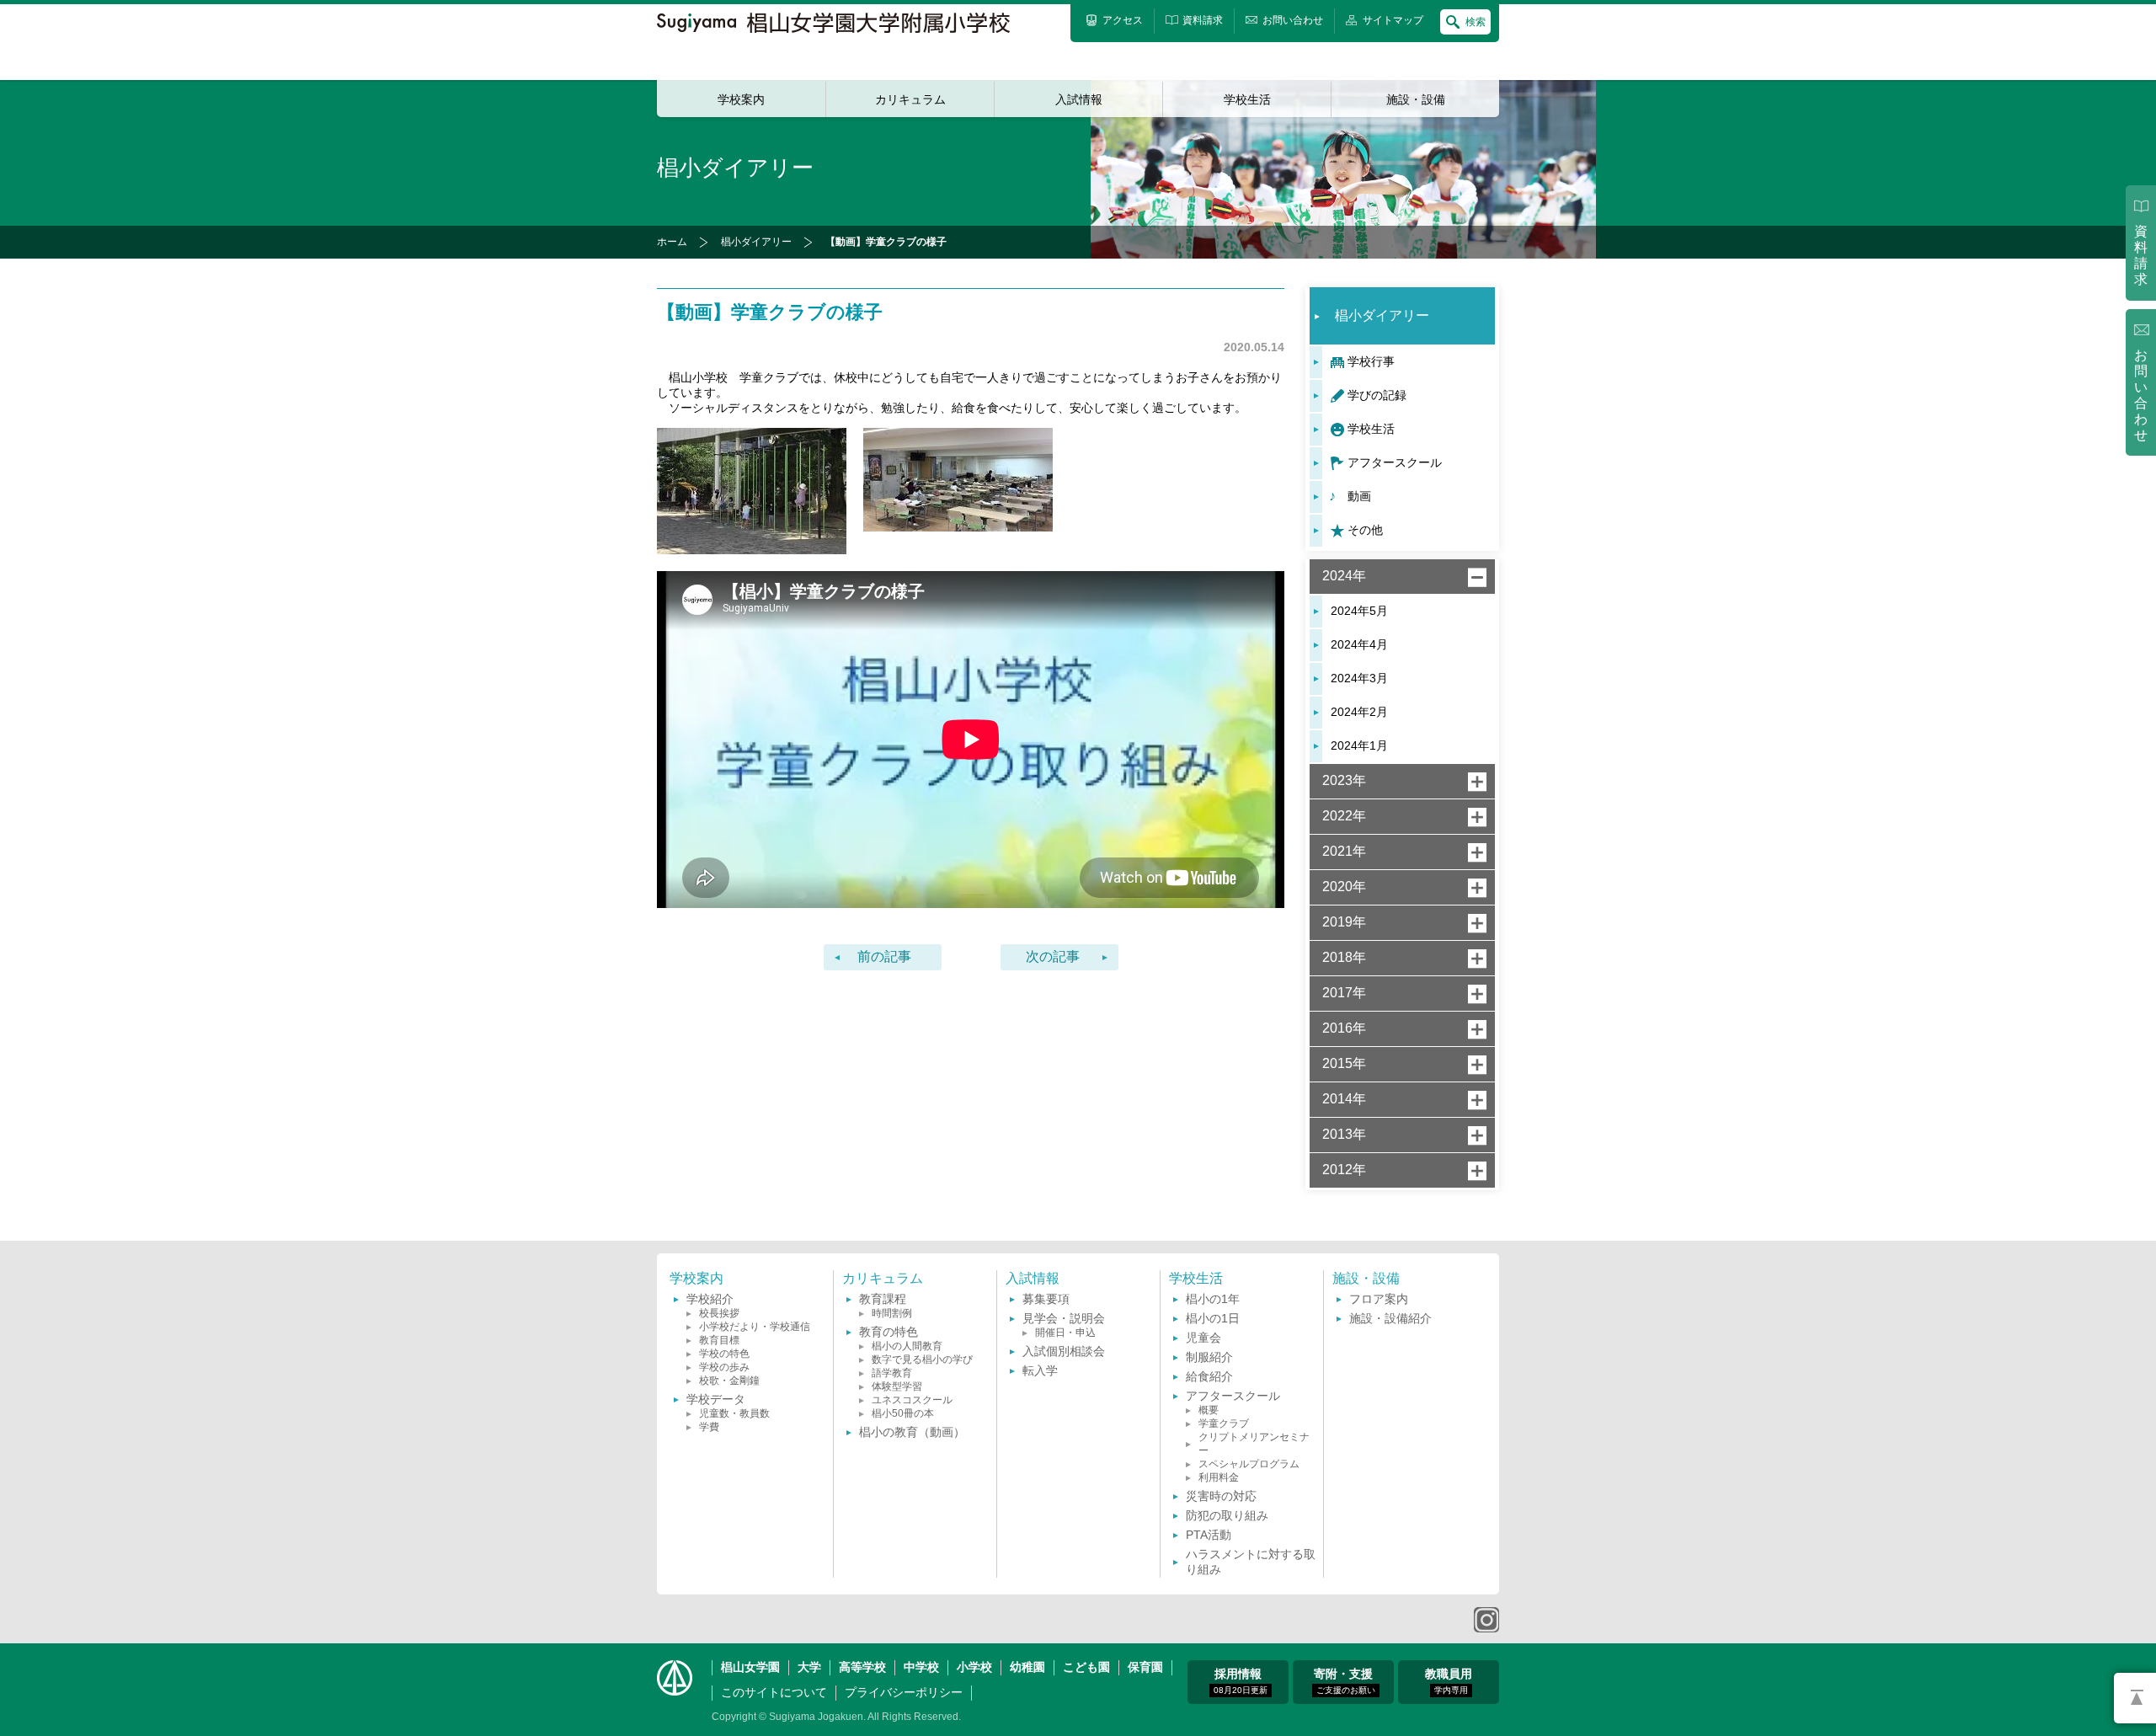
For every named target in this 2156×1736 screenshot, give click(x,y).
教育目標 (719, 1340)
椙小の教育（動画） (912, 1432)
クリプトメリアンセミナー (1254, 1444)
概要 (1209, 1410)
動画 (1359, 496)
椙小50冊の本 (903, 1413)
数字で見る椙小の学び (922, 1359)
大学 (809, 1667)
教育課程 (883, 1299)
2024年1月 (1359, 745)
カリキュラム (910, 99)
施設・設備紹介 (1390, 1318)
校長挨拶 (719, 1313)
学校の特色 (724, 1354)
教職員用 (1449, 1681)
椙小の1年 (1213, 1299)
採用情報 (1241, 1681)
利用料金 (1219, 1477)
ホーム (672, 242)
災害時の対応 (1221, 1496)
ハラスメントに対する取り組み (1251, 1562)
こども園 (1086, 1667)
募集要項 (1046, 1299)
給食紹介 (1209, 1376)
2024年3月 (1359, 678)
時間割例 (892, 1313)
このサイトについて (774, 1692)
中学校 (921, 1667)
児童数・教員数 (734, 1413)
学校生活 (1247, 99)
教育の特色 (889, 1332)
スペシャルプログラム (1249, 1464)
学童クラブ (1224, 1424)
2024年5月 (1359, 611)
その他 (1365, 530)
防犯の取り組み (1227, 1515)
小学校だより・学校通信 (755, 1327)
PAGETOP (2135, 1698)
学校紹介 (710, 1299)
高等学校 (862, 1667)
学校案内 (741, 99)
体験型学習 (897, 1386)
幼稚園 (1027, 1667)
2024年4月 (1359, 644)
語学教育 (892, 1373)
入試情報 (1079, 99)
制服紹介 (1209, 1357)
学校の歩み (724, 1367)
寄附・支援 (1345, 1681)
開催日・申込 (1065, 1333)
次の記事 (1053, 956)
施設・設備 (1416, 99)
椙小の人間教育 (907, 1346)
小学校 (974, 1667)
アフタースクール (1395, 462)
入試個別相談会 (1064, 1351)
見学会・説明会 (1064, 1318)
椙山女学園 (750, 1667)
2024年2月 (1359, 712)
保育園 (1145, 1667)
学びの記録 (1377, 395)
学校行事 (1371, 361)
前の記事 (884, 956)
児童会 (1203, 1338)
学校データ (716, 1399)
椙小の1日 (1213, 1318)
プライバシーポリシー (904, 1692)
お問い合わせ (2141, 395)
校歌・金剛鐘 (729, 1381)
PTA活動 (1209, 1535)
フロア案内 (1379, 1299)
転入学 (1040, 1370)
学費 (709, 1427)
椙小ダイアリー (756, 242)
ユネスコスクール (912, 1400)
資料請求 (2141, 255)
